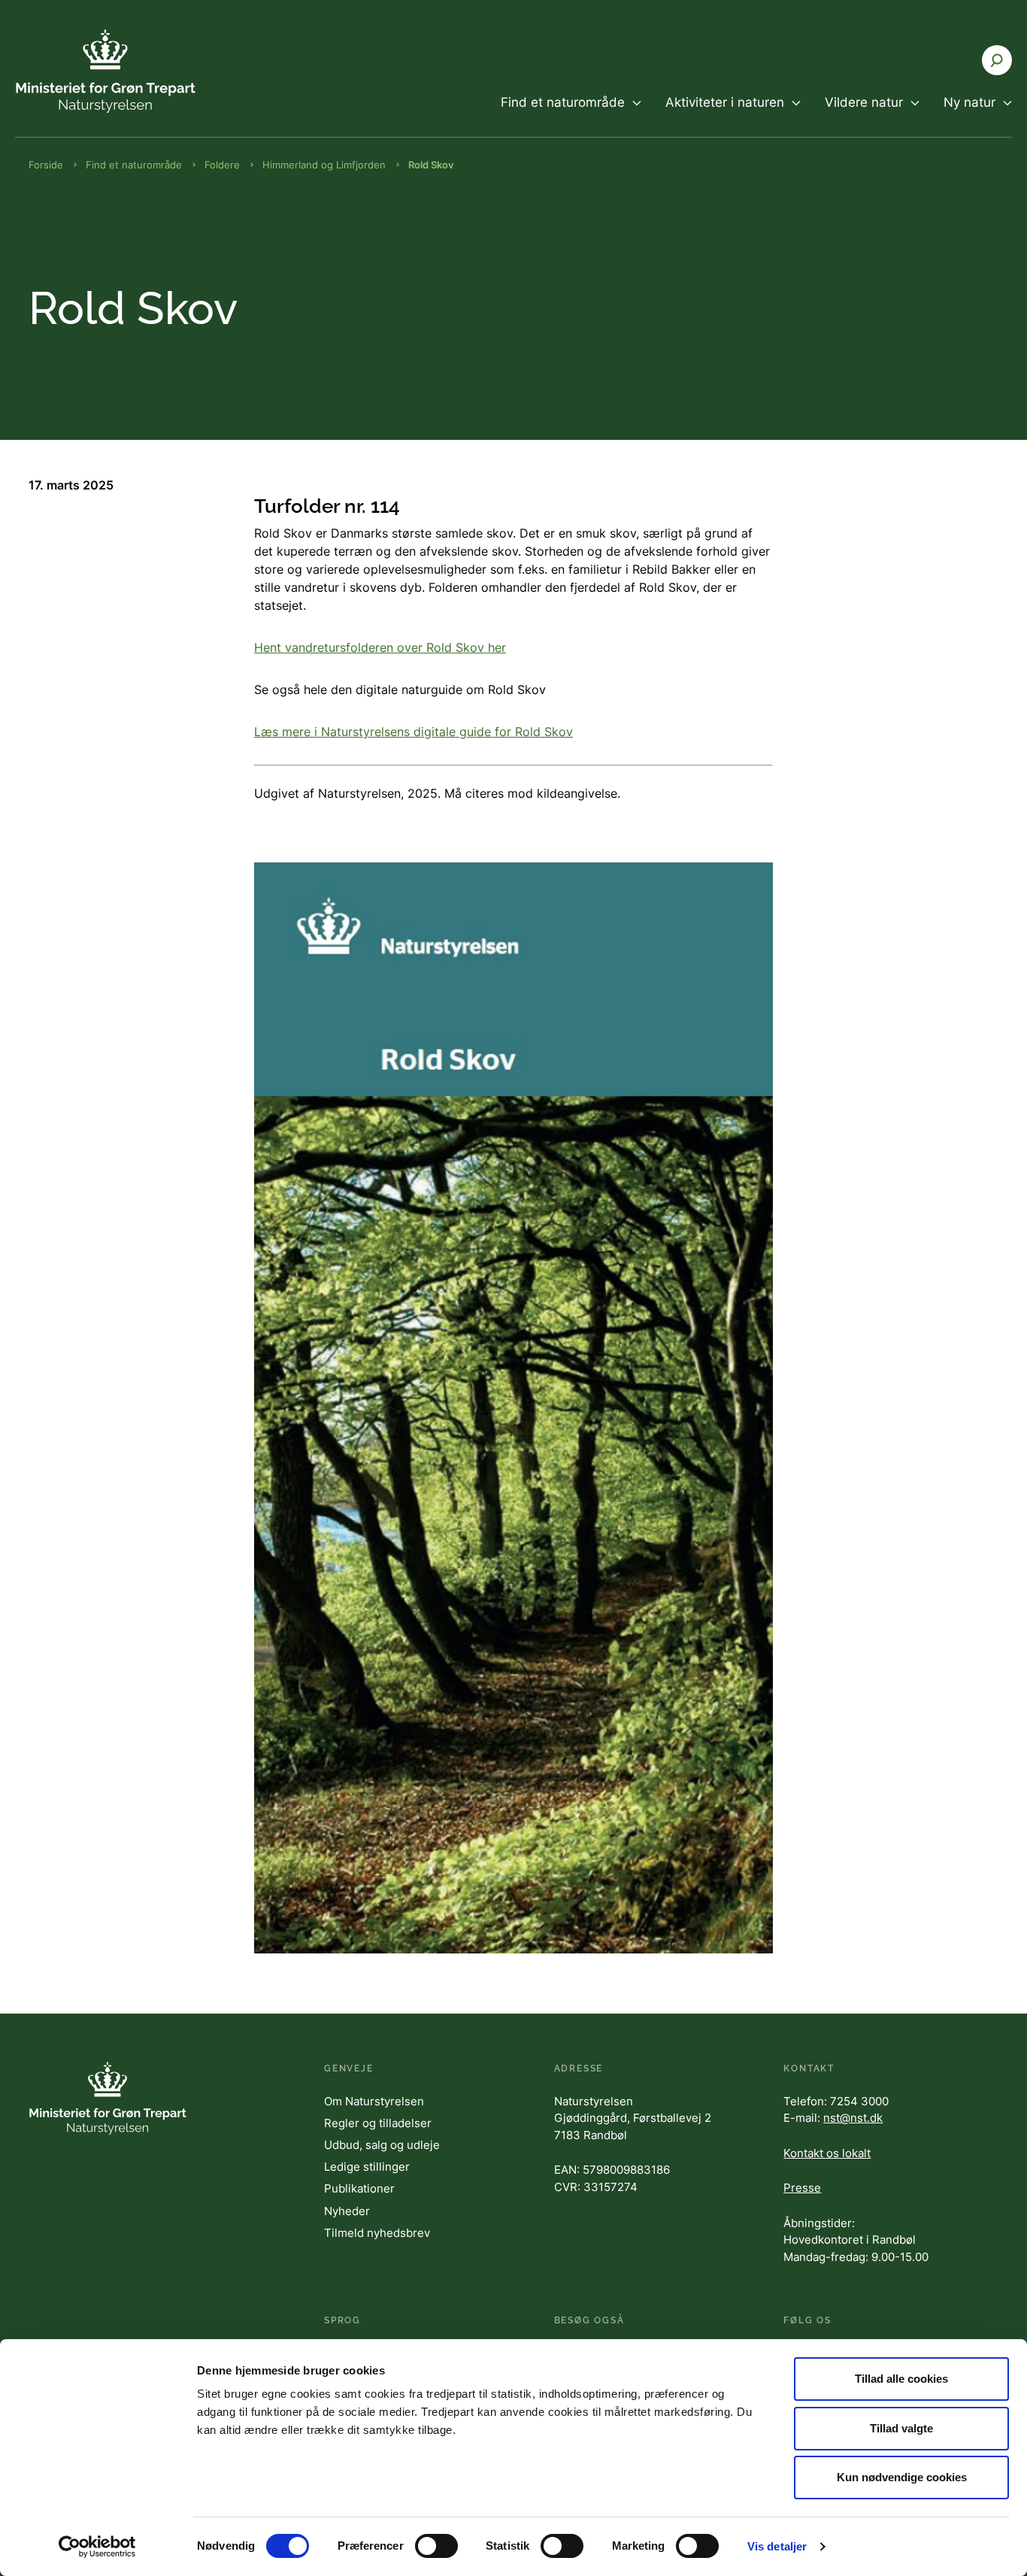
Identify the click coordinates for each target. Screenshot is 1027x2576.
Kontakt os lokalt (827, 2153)
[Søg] (997, 60)
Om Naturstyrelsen (374, 2101)
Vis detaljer (777, 2546)
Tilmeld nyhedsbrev (377, 2233)
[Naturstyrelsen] (105, 71)
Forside (46, 165)
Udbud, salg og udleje (382, 2145)
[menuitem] (571, 115)
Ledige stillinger (367, 2167)
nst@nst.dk (853, 2118)
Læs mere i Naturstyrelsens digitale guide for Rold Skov (414, 732)
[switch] (436, 2546)
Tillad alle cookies (901, 2379)
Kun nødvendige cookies (902, 2477)
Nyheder (347, 2211)
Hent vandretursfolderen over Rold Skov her (380, 647)
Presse (802, 2188)
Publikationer (359, 2188)
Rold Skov (431, 165)
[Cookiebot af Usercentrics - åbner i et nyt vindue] (97, 2547)
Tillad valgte (901, 2428)
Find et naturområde (134, 165)
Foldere (222, 165)
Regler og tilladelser (378, 2123)
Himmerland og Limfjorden (324, 165)
